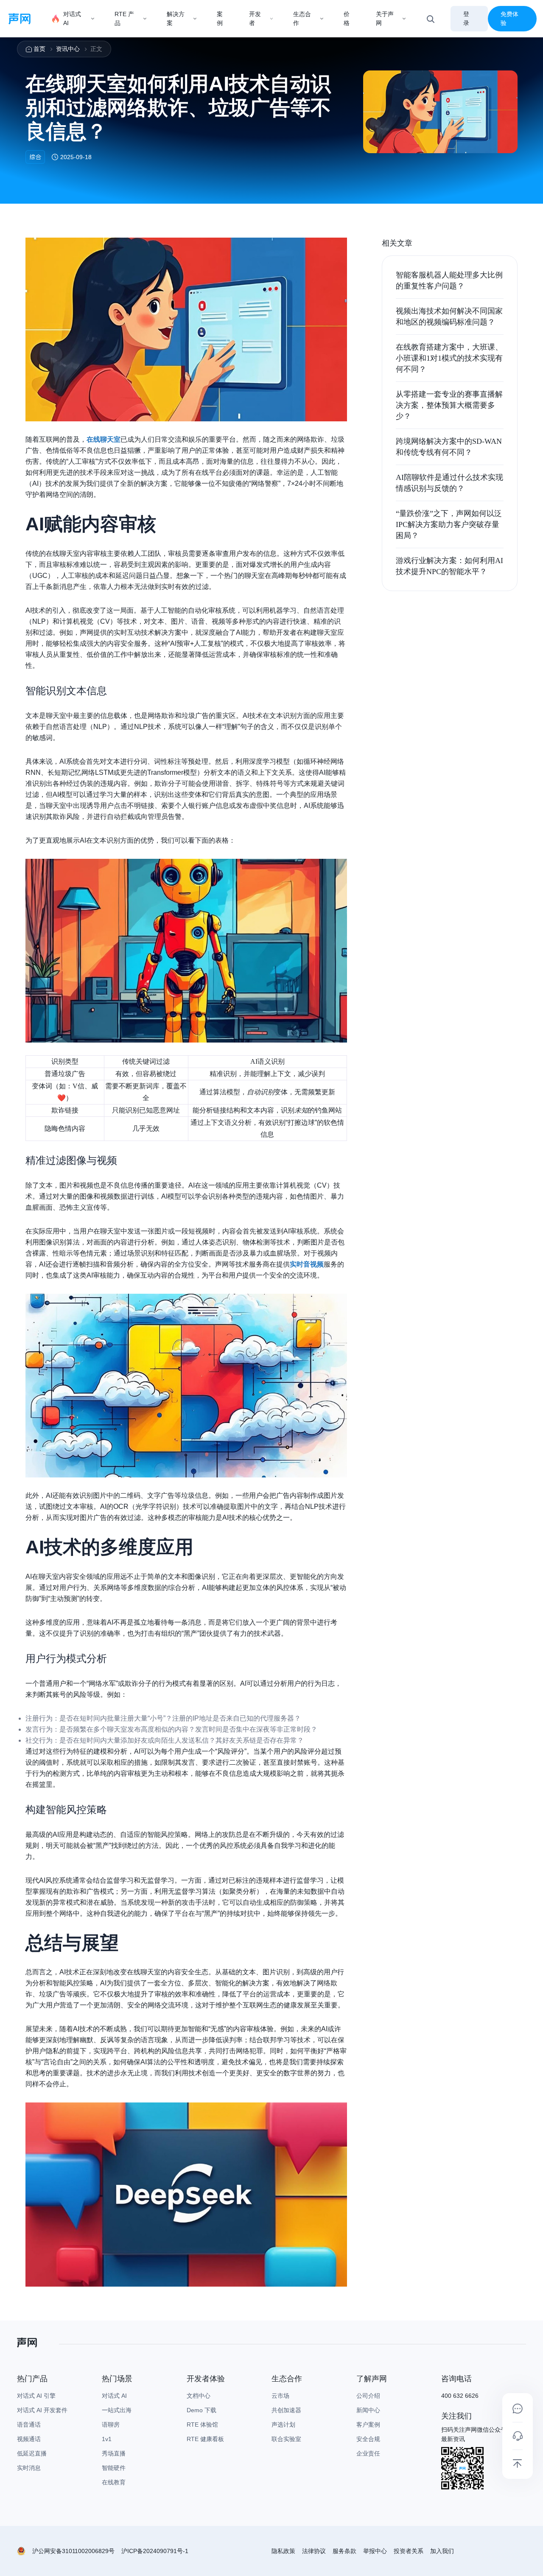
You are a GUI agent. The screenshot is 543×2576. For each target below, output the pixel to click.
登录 (466, 18)
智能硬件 (114, 2468)
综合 (35, 157)
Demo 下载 (202, 2410)
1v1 (107, 2439)
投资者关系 (409, 2551)
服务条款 (344, 2551)
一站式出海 (117, 2410)
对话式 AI (72, 18)
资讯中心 (68, 49)
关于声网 (385, 18)
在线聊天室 (104, 439)
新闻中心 (368, 2410)
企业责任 (368, 2453)
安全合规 (368, 2439)
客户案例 (368, 2425)
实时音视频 (307, 1264)
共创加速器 (286, 2410)
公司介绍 (368, 2396)
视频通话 (29, 2439)
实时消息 (29, 2468)
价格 (347, 18)
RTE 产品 (124, 18)
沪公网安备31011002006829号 (73, 2551)
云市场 (280, 2396)
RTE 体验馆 (202, 2425)
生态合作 (302, 18)
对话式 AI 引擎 (36, 2396)
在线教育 (114, 2482)
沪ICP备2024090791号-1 (155, 2551)
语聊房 (111, 2425)
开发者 (255, 18)
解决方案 (176, 18)
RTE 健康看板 (205, 2439)
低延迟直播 (32, 2453)
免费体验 (509, 18)
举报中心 (375, 2551)
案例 (220, 18)
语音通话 (29, 2425)
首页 (39, 49)
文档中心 (199, 2396)
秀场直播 (114, 2453)
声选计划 (283, 2425)
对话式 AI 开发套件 (42, 2410)
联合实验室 (286, 2439)
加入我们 (442, 2551)
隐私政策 (283, 2551)
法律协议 (314, 2551)
